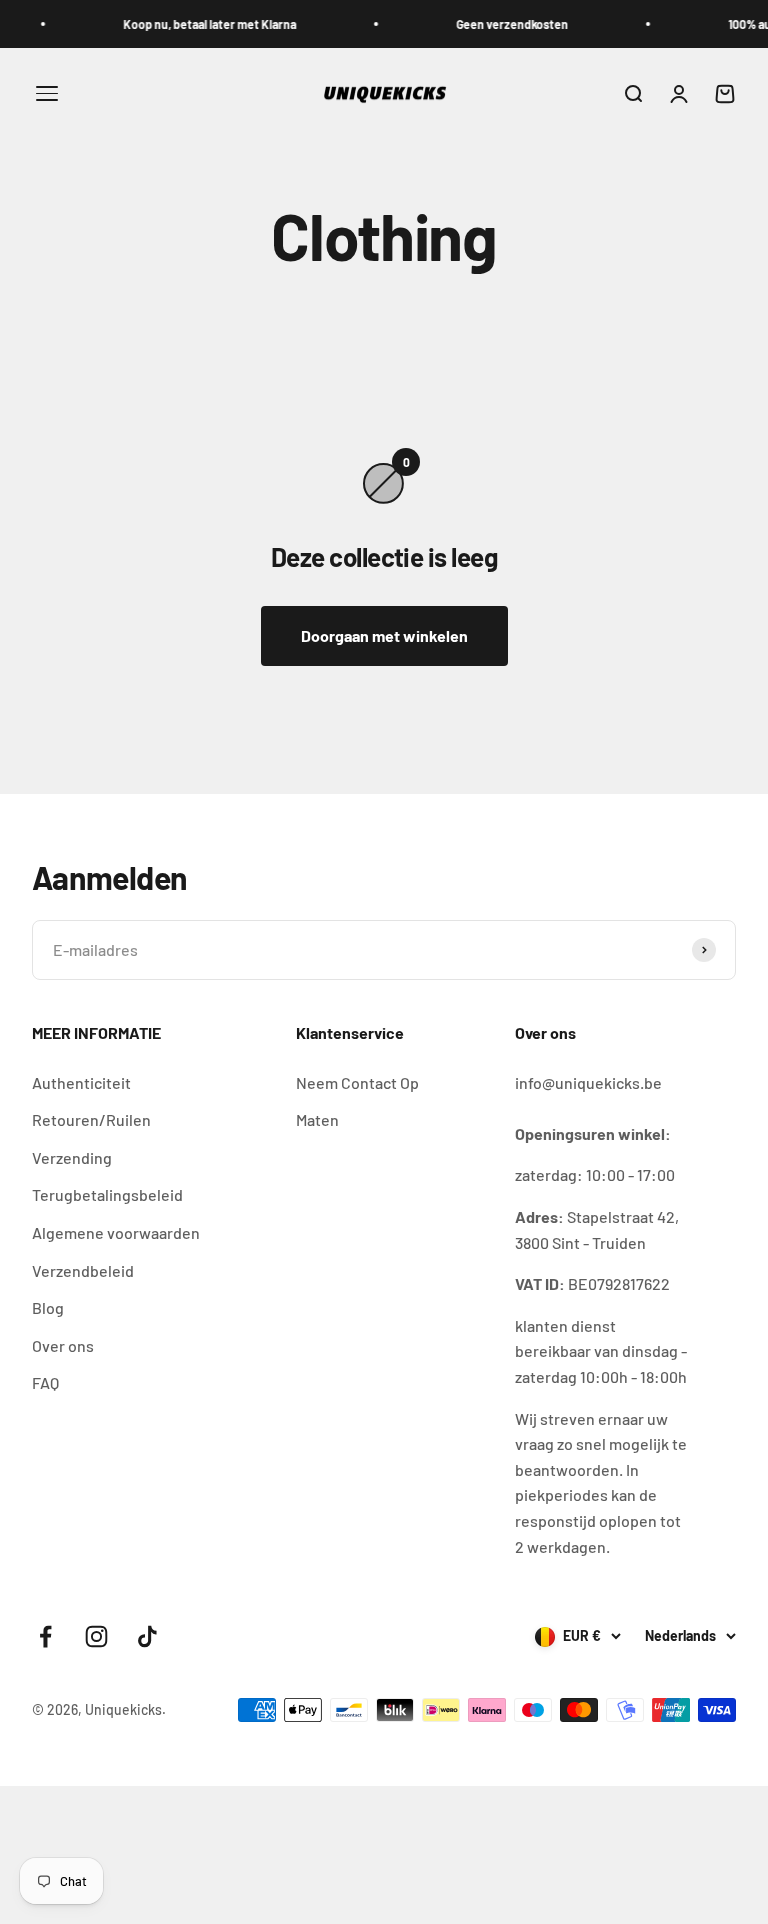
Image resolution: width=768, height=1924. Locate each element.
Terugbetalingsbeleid (107, 1194)
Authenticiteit (81, 1082)
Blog (48, 1307)
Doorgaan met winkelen (384, 635)
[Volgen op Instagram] (96, 1636)
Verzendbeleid (83, 1270)
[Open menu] (47, 93)
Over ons (63, 1345)
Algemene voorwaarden (116, 1232)
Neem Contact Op (357, 1082)
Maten (317, 1119)
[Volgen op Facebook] (45, 1636)
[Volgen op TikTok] (147, 1636)
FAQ (45, 1382)
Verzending (72, 1157)
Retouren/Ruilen (91, 1119)
